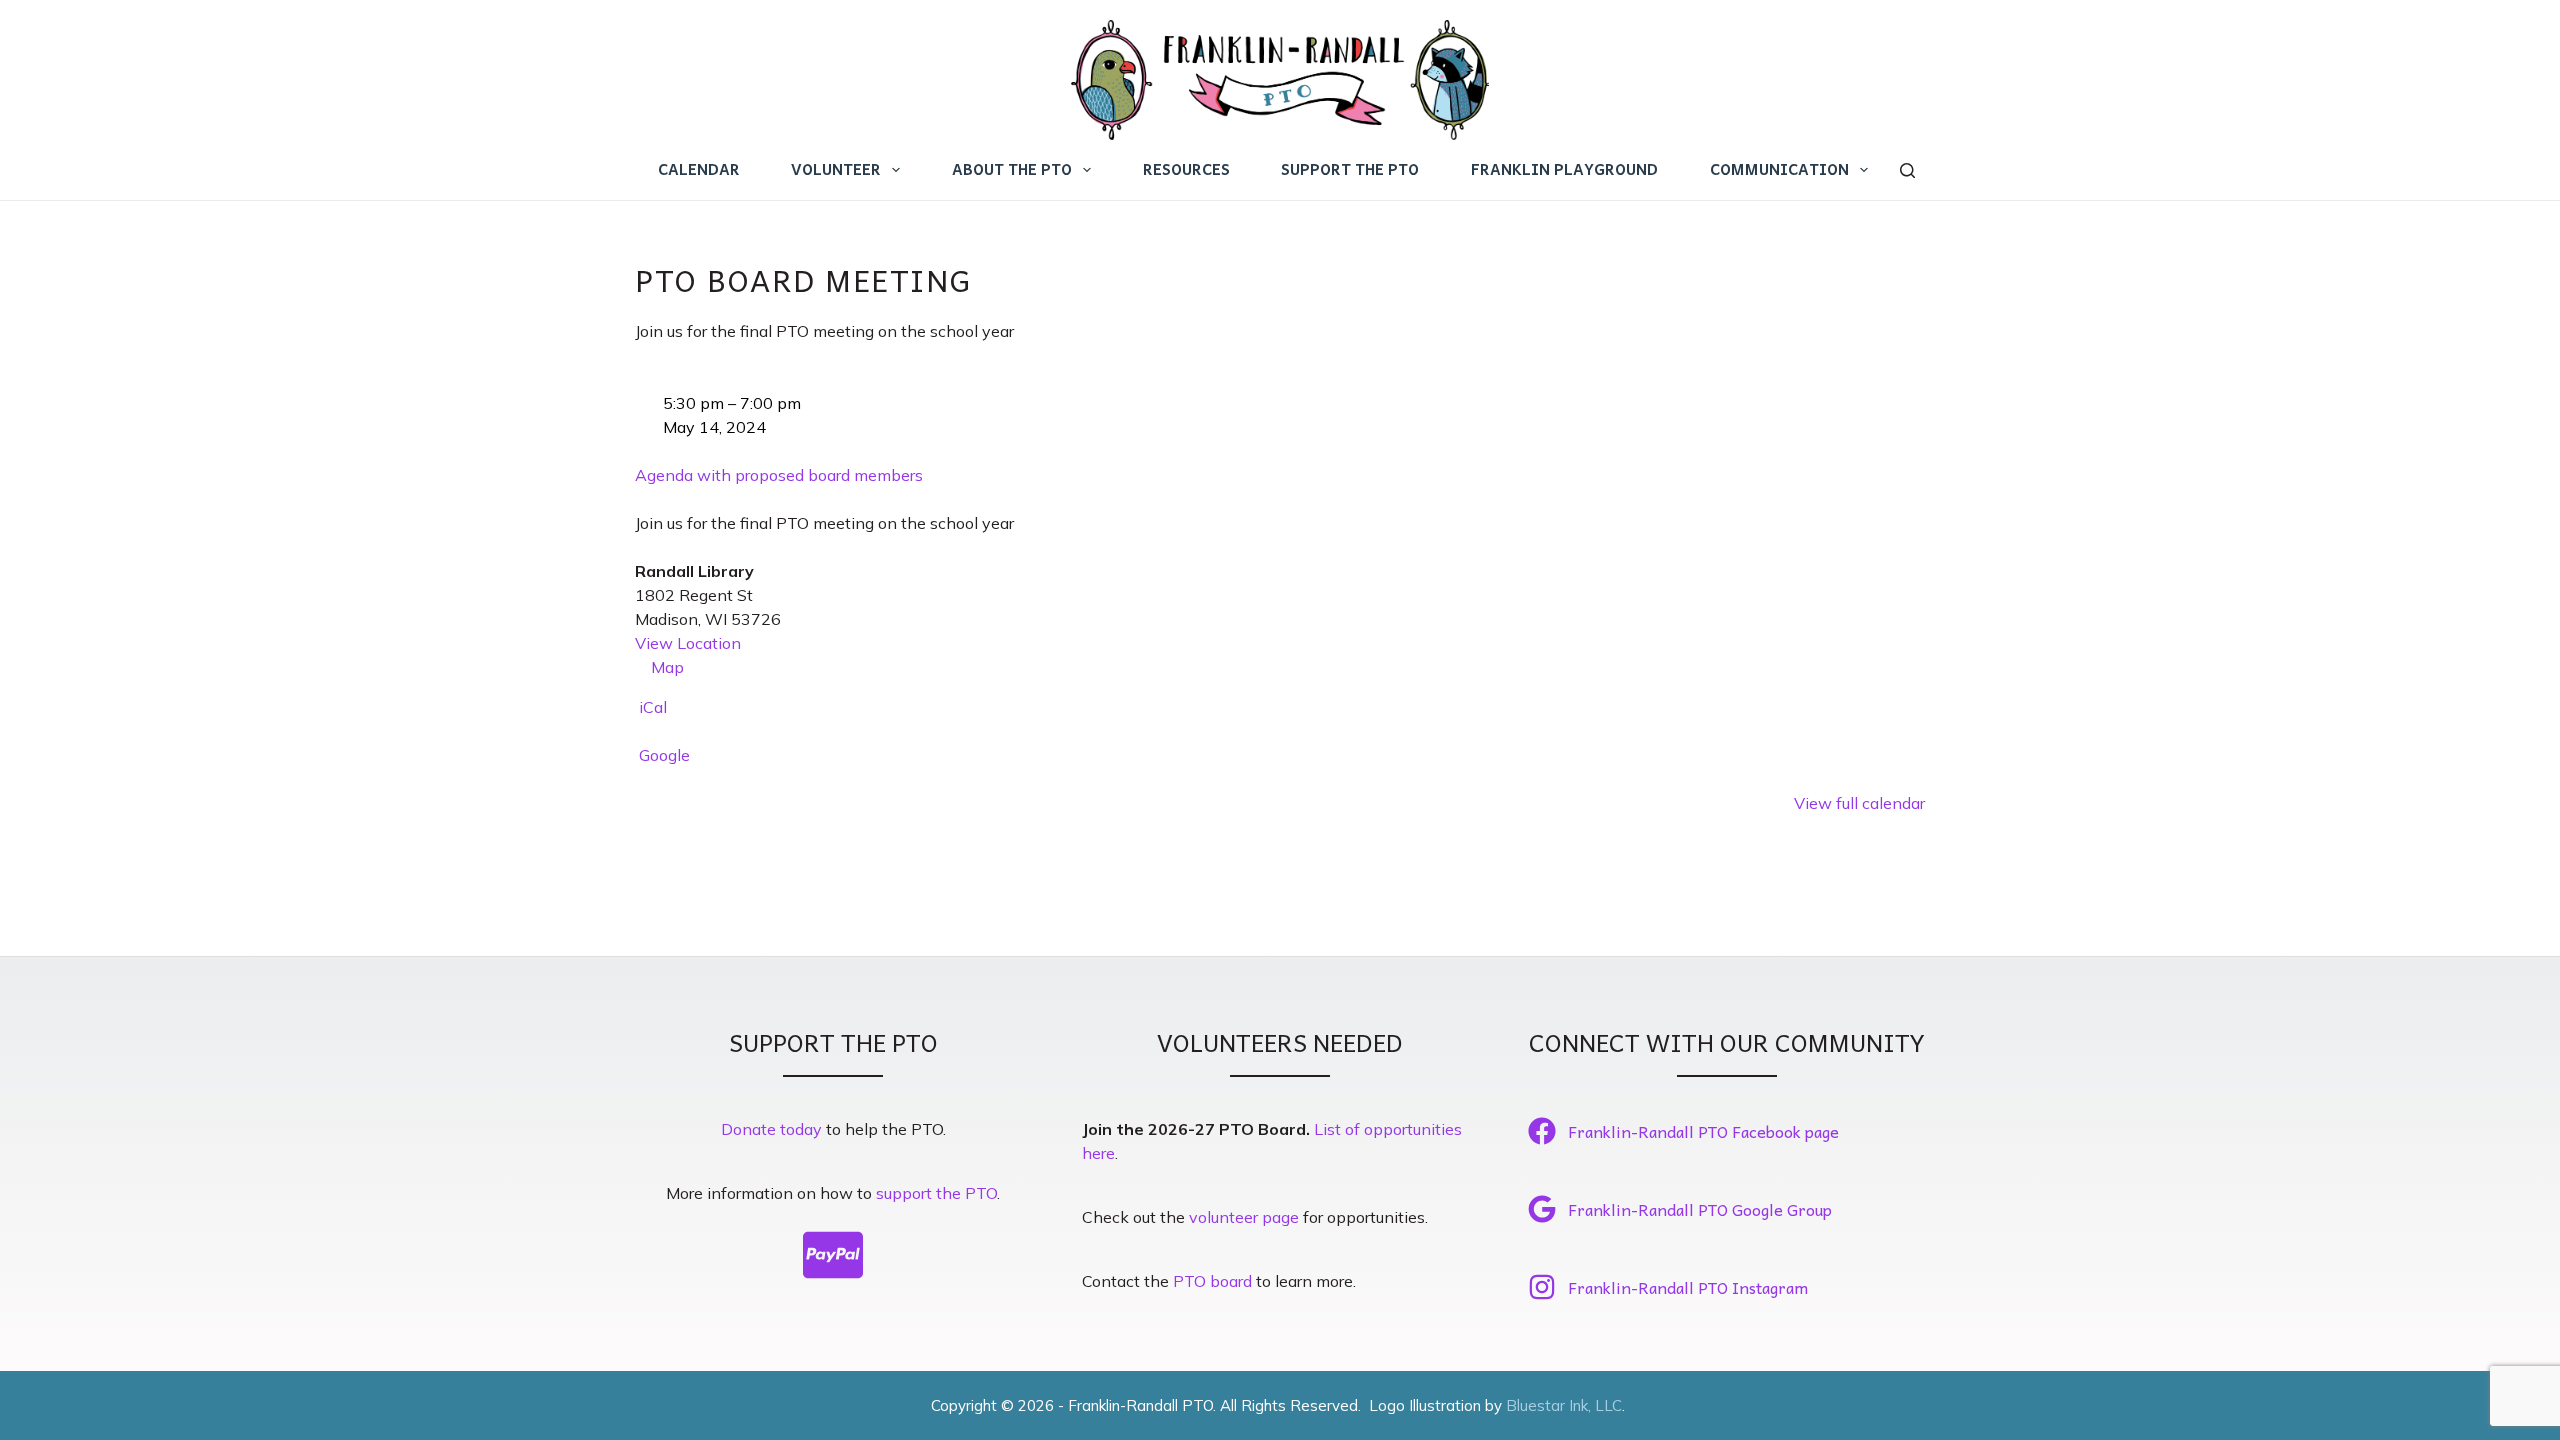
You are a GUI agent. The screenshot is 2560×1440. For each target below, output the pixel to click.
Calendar (699, 169)
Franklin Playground (1564, 169)
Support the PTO (1350, 169)
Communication (1779, 169)
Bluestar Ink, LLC (1564, 1405)
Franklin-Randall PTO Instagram (1688, 1287)
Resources (1186, 169)
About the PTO (1012, 169)
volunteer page (1244, 1217)
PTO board (1212, 1281)
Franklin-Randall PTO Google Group (1700, 1209)
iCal (653, 707)
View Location (688, 643)
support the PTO (936, 1193)
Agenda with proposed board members (779, 475)
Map (659, 668)
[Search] (1907, 170)
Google (664, 755)
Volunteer (836, 169)
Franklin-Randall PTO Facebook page (1703, 1131)
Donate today (771, 1129)
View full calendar (1859, 803)
